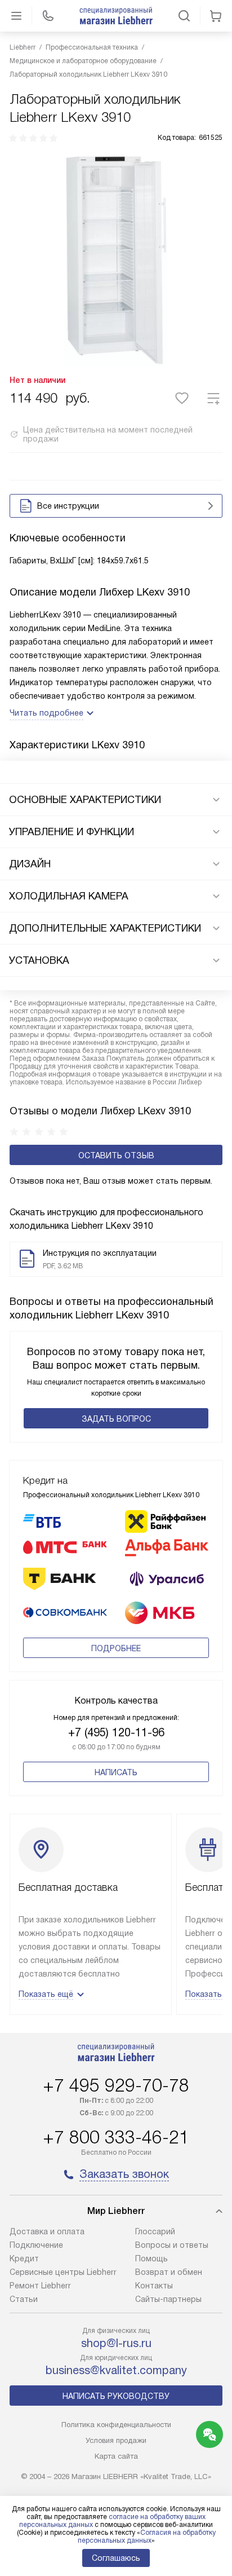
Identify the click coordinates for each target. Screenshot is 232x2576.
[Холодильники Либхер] (116, 16)
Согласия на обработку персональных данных (147, 2537)
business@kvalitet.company (116, 2370)
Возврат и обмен (169, 2272)
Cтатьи (24, 2299)
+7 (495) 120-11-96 (116, 1732)
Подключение (36, 2245)
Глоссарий (155, 2231)
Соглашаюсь (116, 2558)
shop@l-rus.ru (116, 2343)
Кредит (24, 2259)
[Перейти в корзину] (216, 16)
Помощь (151, 2259)
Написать (116, 1772)
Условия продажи (116, 2440)
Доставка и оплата (47, 2231)
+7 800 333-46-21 (116, 2137)
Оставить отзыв (116, 1155)
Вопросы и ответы (172, 2245)
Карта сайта (116, 2456)
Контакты (154, 2286)
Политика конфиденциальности (116, 2425)
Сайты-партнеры (168, 2299)
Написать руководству (116, 2396)
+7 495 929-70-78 (116, 2085)
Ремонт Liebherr (40, 2286)
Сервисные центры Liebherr (63, 2272)
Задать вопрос (116, 1419)
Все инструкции (68, 506)
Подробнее (116, 1648)
